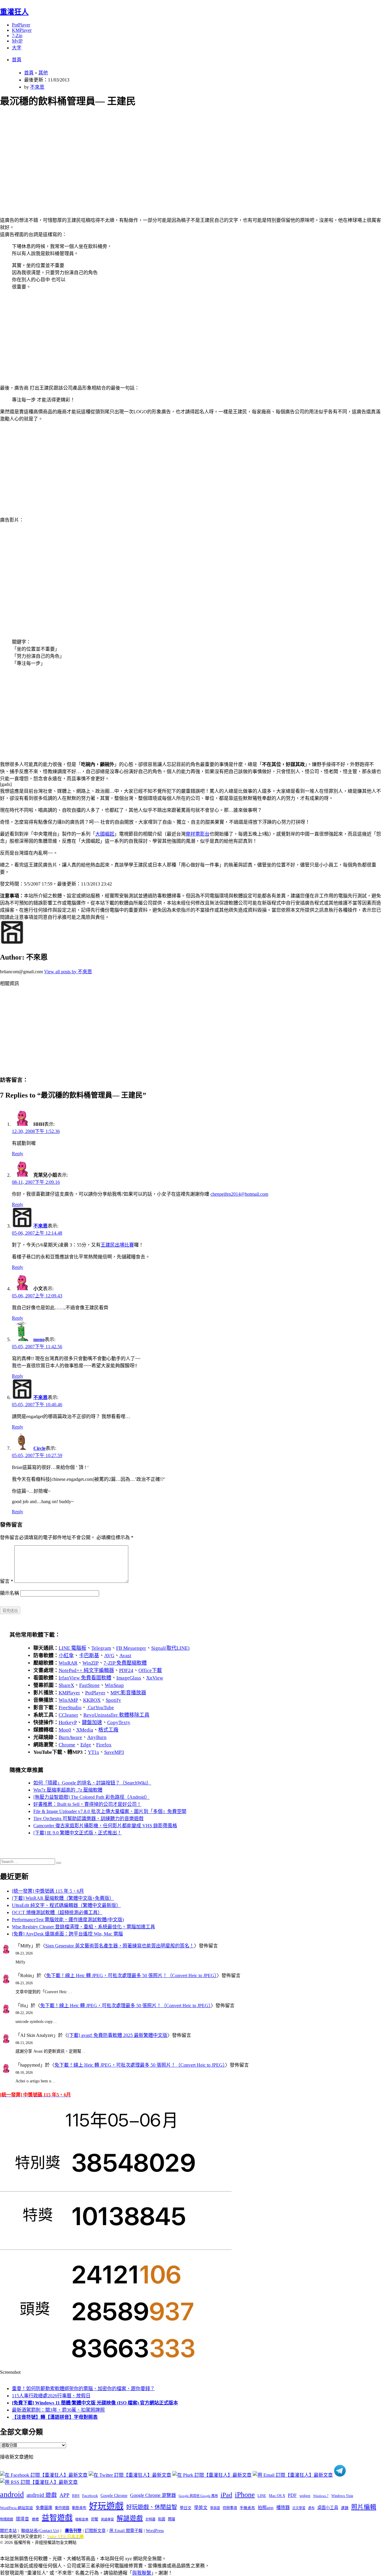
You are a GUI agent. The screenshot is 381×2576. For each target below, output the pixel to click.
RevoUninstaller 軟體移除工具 (116, 1715)
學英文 (201, 2508)
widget (305, 2496)
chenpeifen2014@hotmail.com (239, 1194)
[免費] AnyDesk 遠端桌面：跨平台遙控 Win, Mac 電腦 (67, 1934)
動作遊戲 (62, 2508)
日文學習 (299, 2508)
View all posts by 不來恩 (68, 972)
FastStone (89, 1685)
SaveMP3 (114, 1752)
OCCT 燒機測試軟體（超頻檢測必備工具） (57, 1912)
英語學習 (107, 2519)
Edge (86, 1745)
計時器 (150, 2519)
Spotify (113, 1700)
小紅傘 (66, 1656)
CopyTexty (119, 1722)
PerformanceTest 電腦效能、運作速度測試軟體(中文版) (68, 1920)
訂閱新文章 (95, 2531)
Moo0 (65, 1730)
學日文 (186, 2508)
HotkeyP (68, 1722)
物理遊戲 (7, 2519)
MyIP (17, 41)
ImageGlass (129, 1678)
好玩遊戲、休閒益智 (152, 2507)
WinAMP (68, 1700)
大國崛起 (105, 834)
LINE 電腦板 (72, 1648)
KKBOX (92, 1700)
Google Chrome (114, 2495)
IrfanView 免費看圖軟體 (85, 1678)
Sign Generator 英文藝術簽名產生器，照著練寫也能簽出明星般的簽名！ (120, 1946)
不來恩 (37, 87)
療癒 (35, 2519)
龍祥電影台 (198, 834)
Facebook (90, 2496)
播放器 (283, 2507)
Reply (18, 1154)
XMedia (85, 1730)
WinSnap (114, 1685)
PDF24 (126, 1670)
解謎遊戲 (130, 2518)
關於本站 (8, 2531)
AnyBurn (97, 1737)
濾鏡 (345, 2508)
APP (64, 2495)
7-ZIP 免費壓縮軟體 (125, 1663)
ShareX (66, 1685)
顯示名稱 (10, 1593)
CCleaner (68, 1715)
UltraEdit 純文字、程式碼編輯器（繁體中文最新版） (66, 1905)
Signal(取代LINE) (170, 1648)
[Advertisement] (179, 155)
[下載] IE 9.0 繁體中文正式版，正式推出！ (78, 1833)
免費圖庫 (44, 2508)
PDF (292, 2495)
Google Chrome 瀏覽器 (153, 2495)
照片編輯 (364, 2507)
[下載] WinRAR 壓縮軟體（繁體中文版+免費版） (63, 1898)
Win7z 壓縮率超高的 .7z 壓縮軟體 (68, 1790)
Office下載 (150, 1670)
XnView (155, 1678)
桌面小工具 (328, 2508)
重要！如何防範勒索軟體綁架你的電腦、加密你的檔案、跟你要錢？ (83, 2389)
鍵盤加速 (92, 1722)
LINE (262, 2496)
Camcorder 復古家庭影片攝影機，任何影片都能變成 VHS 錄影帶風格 (105, 1826)
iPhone (245, 2495)
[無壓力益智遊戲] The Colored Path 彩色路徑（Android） (92, 1797)
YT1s (93, 1752)
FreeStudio (70, 1708)
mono (39, 1339)
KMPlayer (22, 30)
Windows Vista (342, 2496)
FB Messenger (131, 1648)
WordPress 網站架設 (17, 2508)
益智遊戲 (57, 2518)
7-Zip (17, 36)
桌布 (311, 2508)
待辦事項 (230, 2508)
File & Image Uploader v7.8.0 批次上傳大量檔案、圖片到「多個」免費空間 (110, 1811)
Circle (39, 1448)
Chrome (67, 1745)
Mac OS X (277, 2496)
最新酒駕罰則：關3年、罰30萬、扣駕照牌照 (58, 2410)
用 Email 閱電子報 (126, 2531)
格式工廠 (108, 1730)
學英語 (215, 2508)
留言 (7, 1581)
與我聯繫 (142, 2573)
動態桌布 (79, 2508)
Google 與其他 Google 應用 (198, 2496)
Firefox (104, 1745)
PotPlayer (21, 25)
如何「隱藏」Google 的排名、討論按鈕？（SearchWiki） (92, 1783)
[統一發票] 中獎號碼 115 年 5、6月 (48, 1891)
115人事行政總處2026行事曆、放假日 (51, 2396)
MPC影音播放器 (128, 1693)
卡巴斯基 (89, 1656)
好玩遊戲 (106, 2506)
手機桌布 (247, 2508)
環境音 (22, 2519)
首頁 (17, 60)
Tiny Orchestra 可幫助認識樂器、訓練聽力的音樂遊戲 (88, 1818)
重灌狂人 (14, 12)
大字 (17, 48)
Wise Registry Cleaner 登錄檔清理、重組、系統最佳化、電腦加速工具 (83, 1927)
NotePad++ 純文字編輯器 (86, 1670)
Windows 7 (321, 2496)
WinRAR (68, 1663)
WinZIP (90, 1663)
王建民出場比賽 (117, 1245)
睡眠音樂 (82, 2519)
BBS (76, 2496)
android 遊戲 (42, 2495)
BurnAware (70, 1737)
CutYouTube (100, 1708)
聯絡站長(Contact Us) (40, 2531)
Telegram (101, 1648)
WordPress (155, 2531)
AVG (109, 1656)
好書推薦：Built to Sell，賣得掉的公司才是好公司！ (87, 1804)
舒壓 (95, 2519)
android (12, 2494)
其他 (43, 73)
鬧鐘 (171, 2519)
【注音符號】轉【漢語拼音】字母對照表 (55, 2417)
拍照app (266, 2508)
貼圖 (162, 2519)
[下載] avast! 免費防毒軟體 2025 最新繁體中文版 (117, 2035)
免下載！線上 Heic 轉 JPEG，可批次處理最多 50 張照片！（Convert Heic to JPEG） (131, 1975)
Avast (125, 1656)
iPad (226, 2495)
